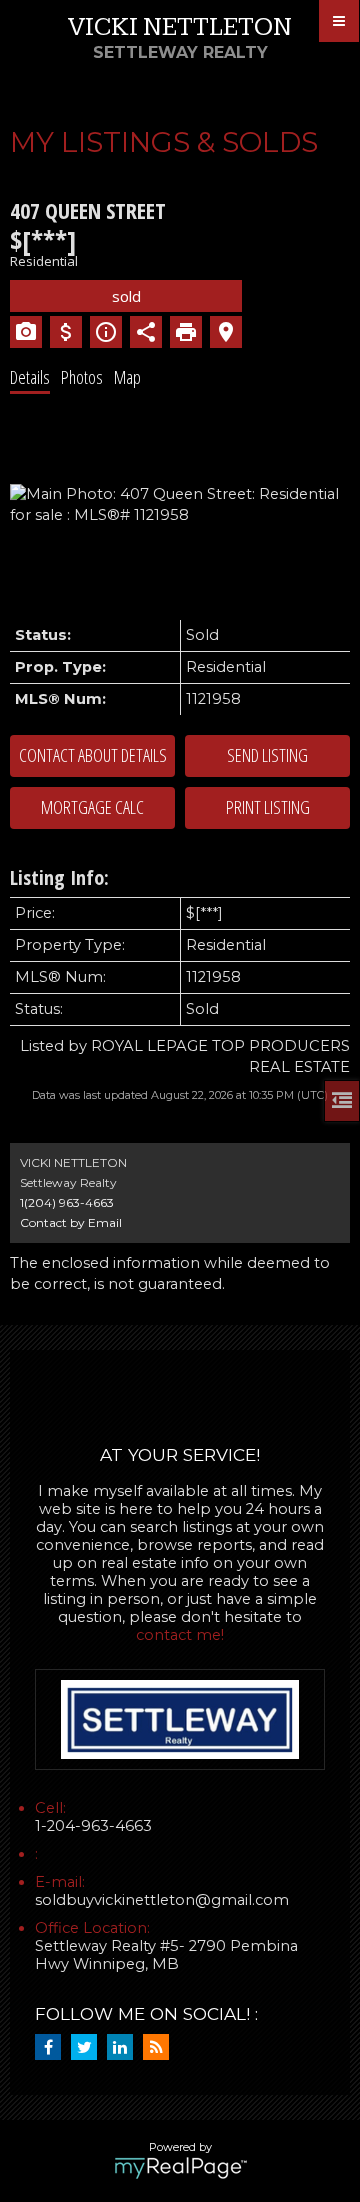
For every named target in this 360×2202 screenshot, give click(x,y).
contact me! (180, 1635)
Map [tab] (127, 377)
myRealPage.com (180, 2168)
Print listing (268, 807)
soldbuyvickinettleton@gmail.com (162, 1900)
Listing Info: (59, 877)
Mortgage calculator (92, 808)
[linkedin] (125, 2048)
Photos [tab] (82, 377)
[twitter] (89, 2048)
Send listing (267, 755)
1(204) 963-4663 (67, 1202)
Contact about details (93, 755)
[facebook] (53, 2048)
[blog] (161, 2048)
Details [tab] (30, 377)
